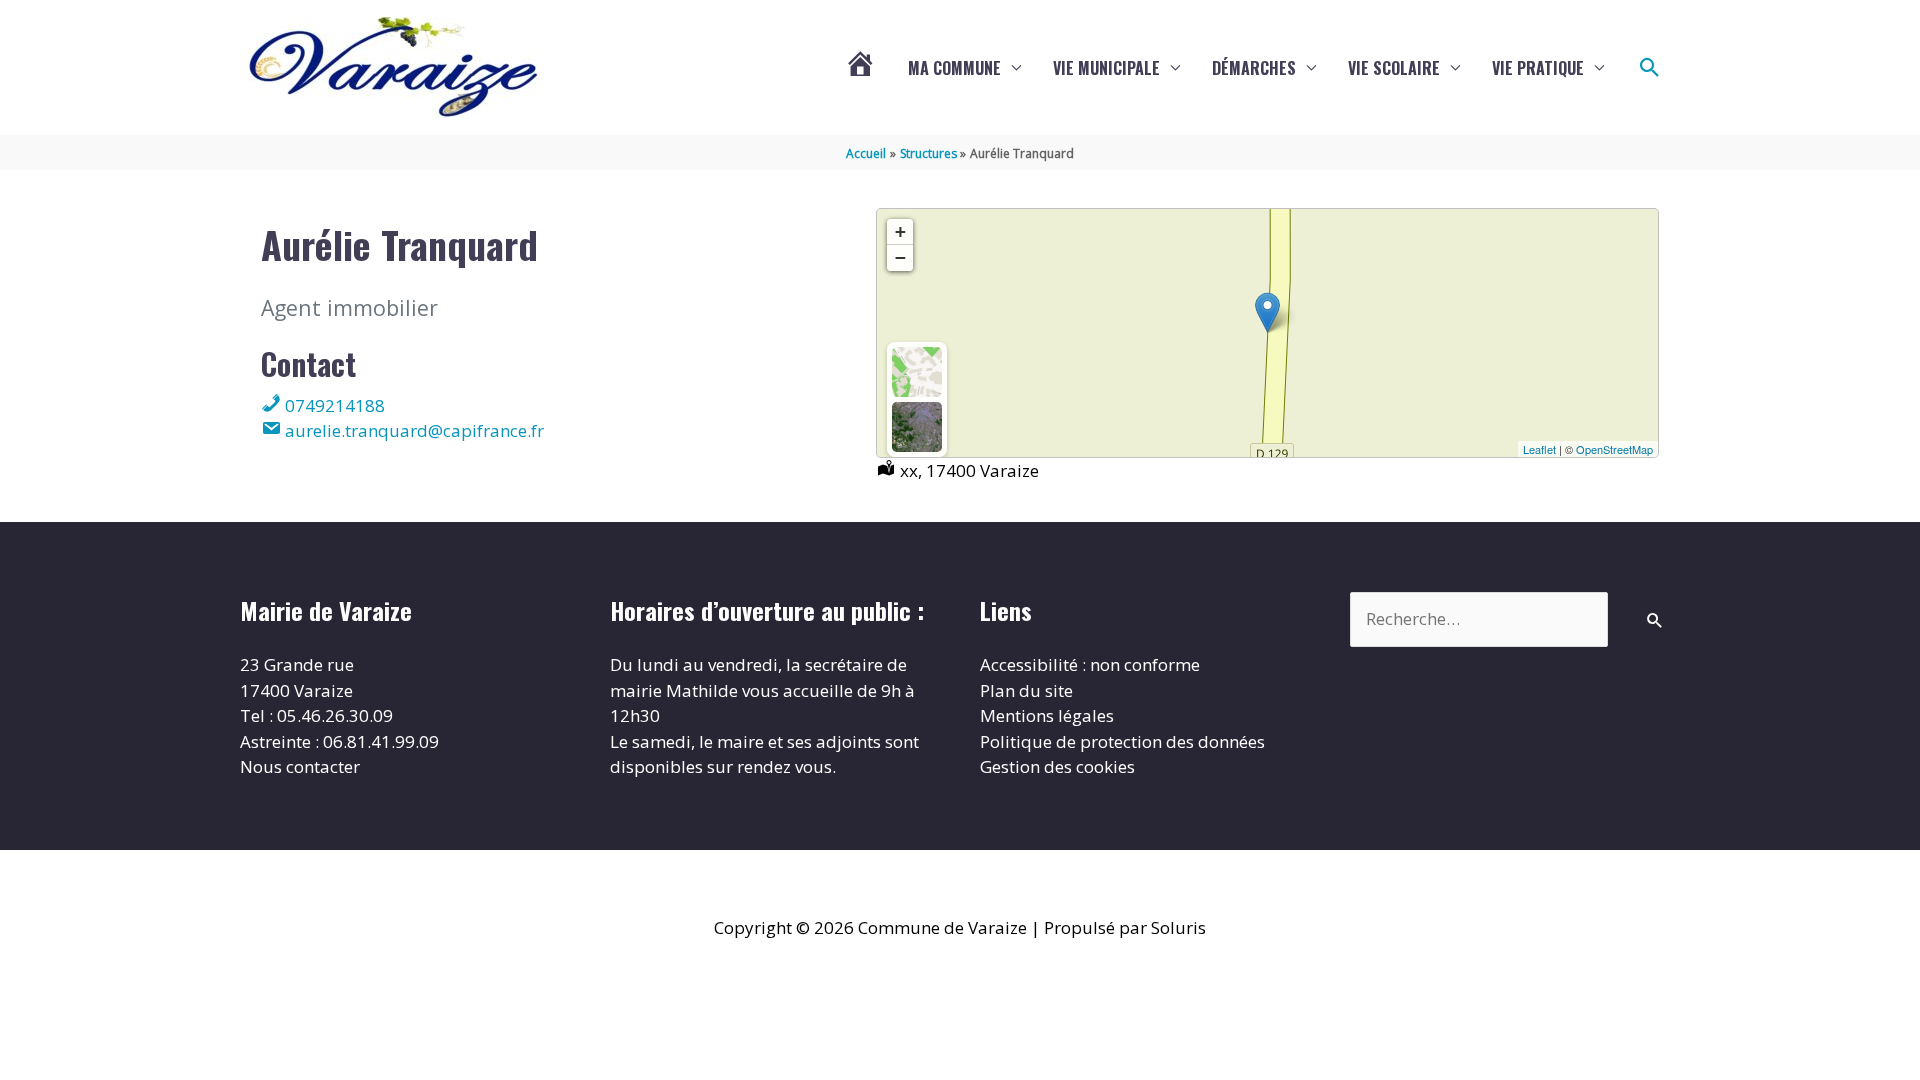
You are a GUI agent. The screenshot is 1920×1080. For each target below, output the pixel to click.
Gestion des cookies (1057, 766)
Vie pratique (1538, 68)
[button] (1650, 68)
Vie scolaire (1394, 68)
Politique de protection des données (1122, 741)
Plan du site (1026, 690)
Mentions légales (1047, 715)
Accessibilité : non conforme (1090, 664)
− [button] (900, 257)
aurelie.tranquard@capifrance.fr (412, 430)
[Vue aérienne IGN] (917, 427)
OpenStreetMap (1614, 449)
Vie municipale (1106, 68)
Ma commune (954, 68)
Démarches (1254, 68)
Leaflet (1539, 449)
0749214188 (333, 405)
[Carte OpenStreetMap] (917, 372)
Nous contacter (300, 766)
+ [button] (900, 231)
